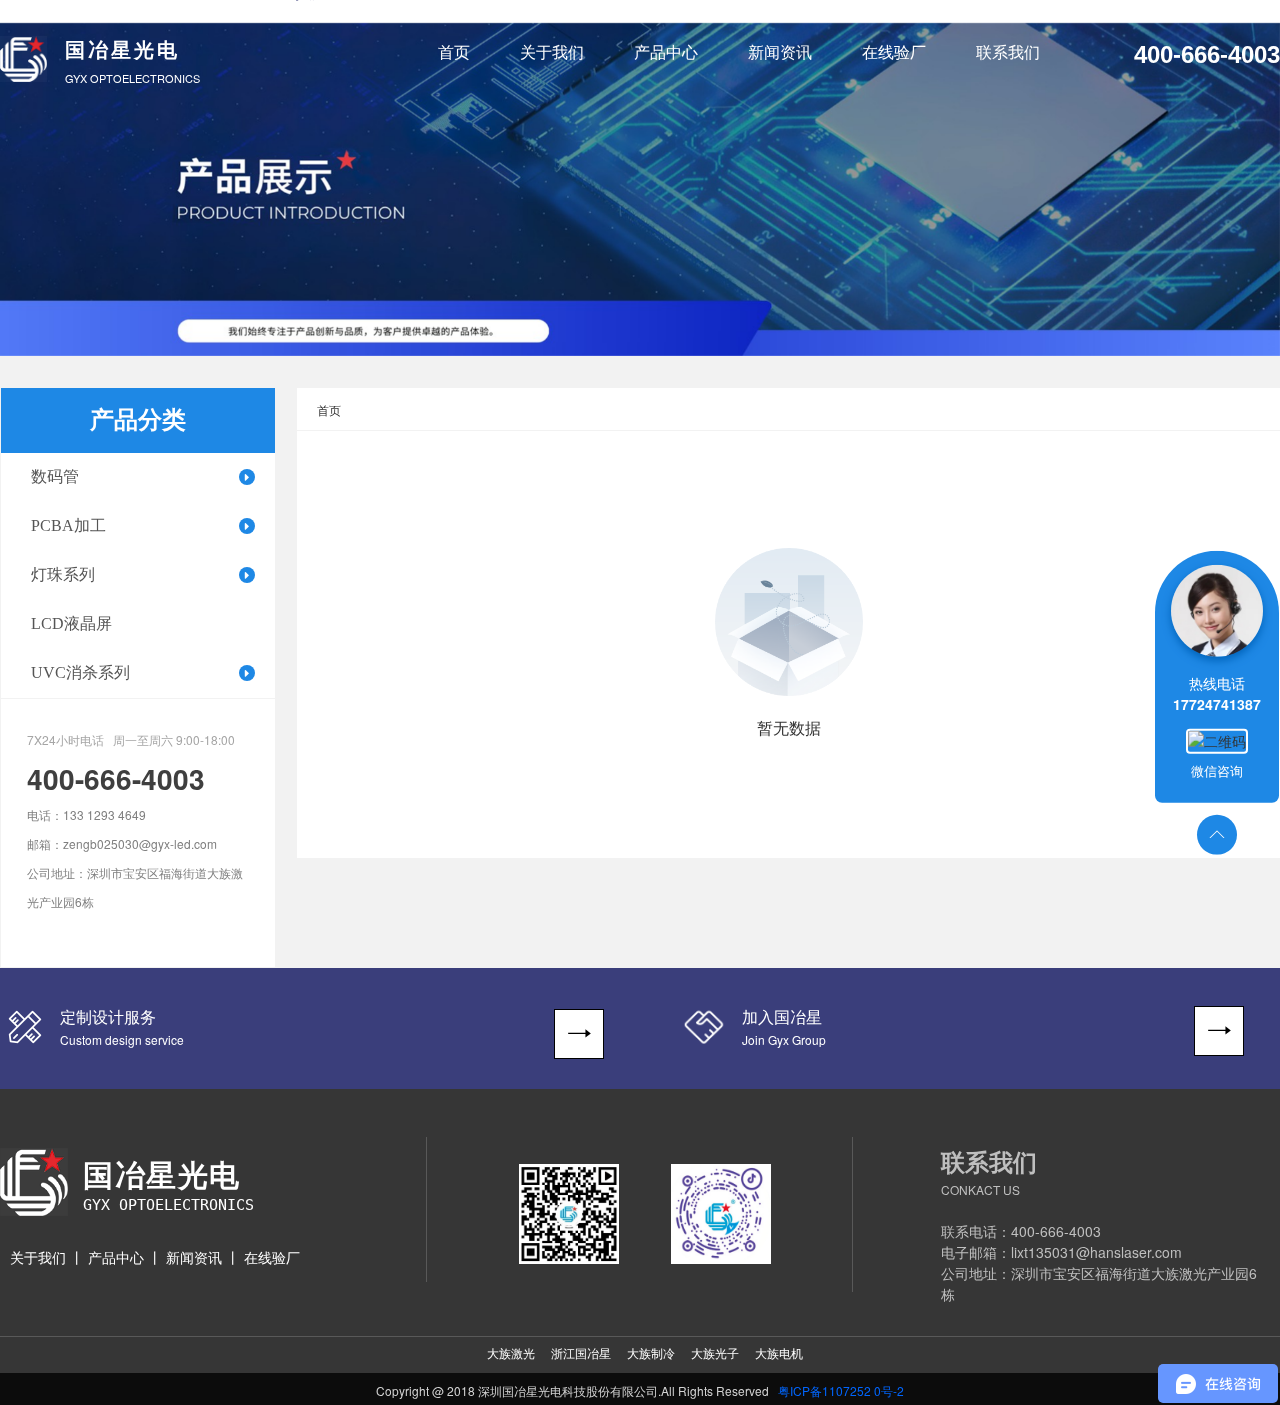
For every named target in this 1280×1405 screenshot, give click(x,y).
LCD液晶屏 (71, 623)
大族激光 (511, 1354)
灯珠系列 (63, 574)
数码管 (55, 476)
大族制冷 (651, 1354)
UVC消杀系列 (80, 672)
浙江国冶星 (581, 1354)
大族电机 (779, 1354)
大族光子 (715, 1354)
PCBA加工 (68, 525)
